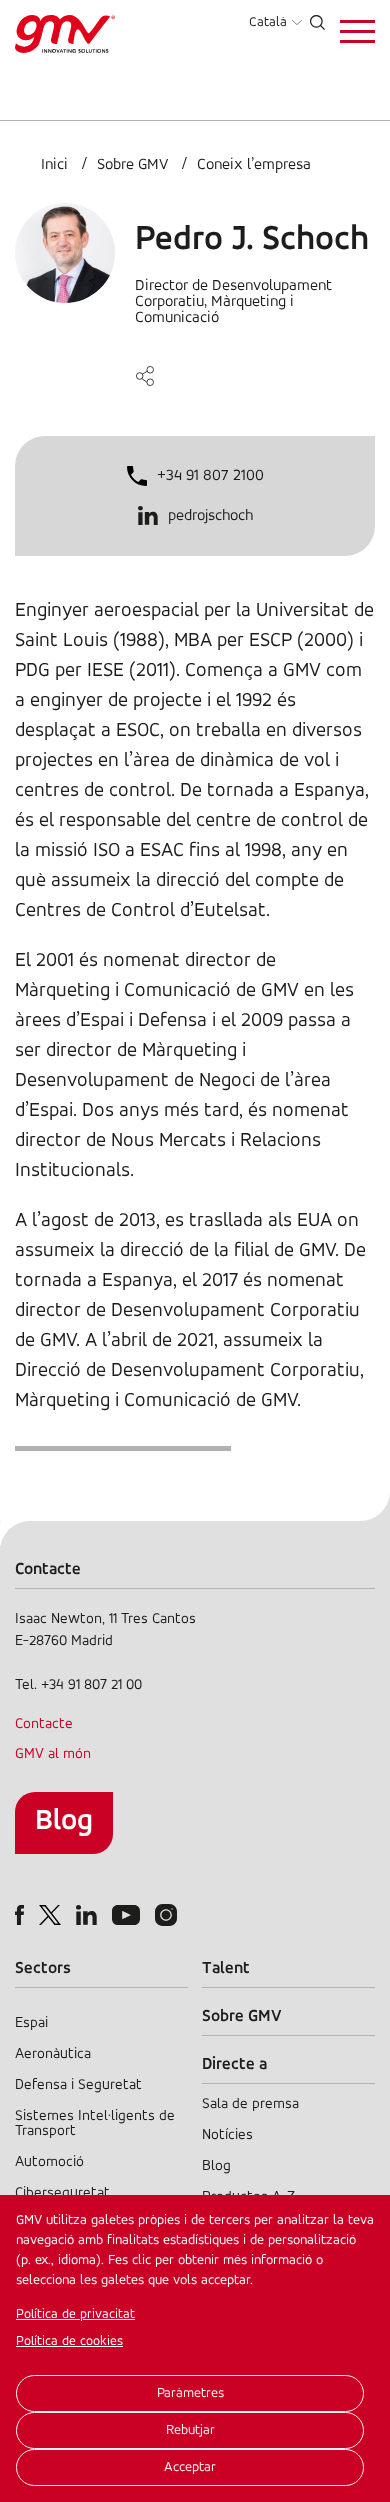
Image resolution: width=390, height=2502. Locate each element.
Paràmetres (190, 2393)
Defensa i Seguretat (78, 2085)
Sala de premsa (250, 2104)
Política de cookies (69, 2341)
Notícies (227, 2135)
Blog (64, 1821)
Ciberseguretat (62, 2193)
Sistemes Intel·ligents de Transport (95, 2124)
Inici (54, 165)
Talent (226, 1968)
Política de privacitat (75, 2314)
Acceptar (190, 2467)
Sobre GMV (132, 165)
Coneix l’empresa (254, 165)
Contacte (44, 1724)
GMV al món (53, 1754)
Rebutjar (190, 2430)
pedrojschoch (210, 516)
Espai (31, 2023)
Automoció (49, 2162)
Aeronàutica (53, 2054)
